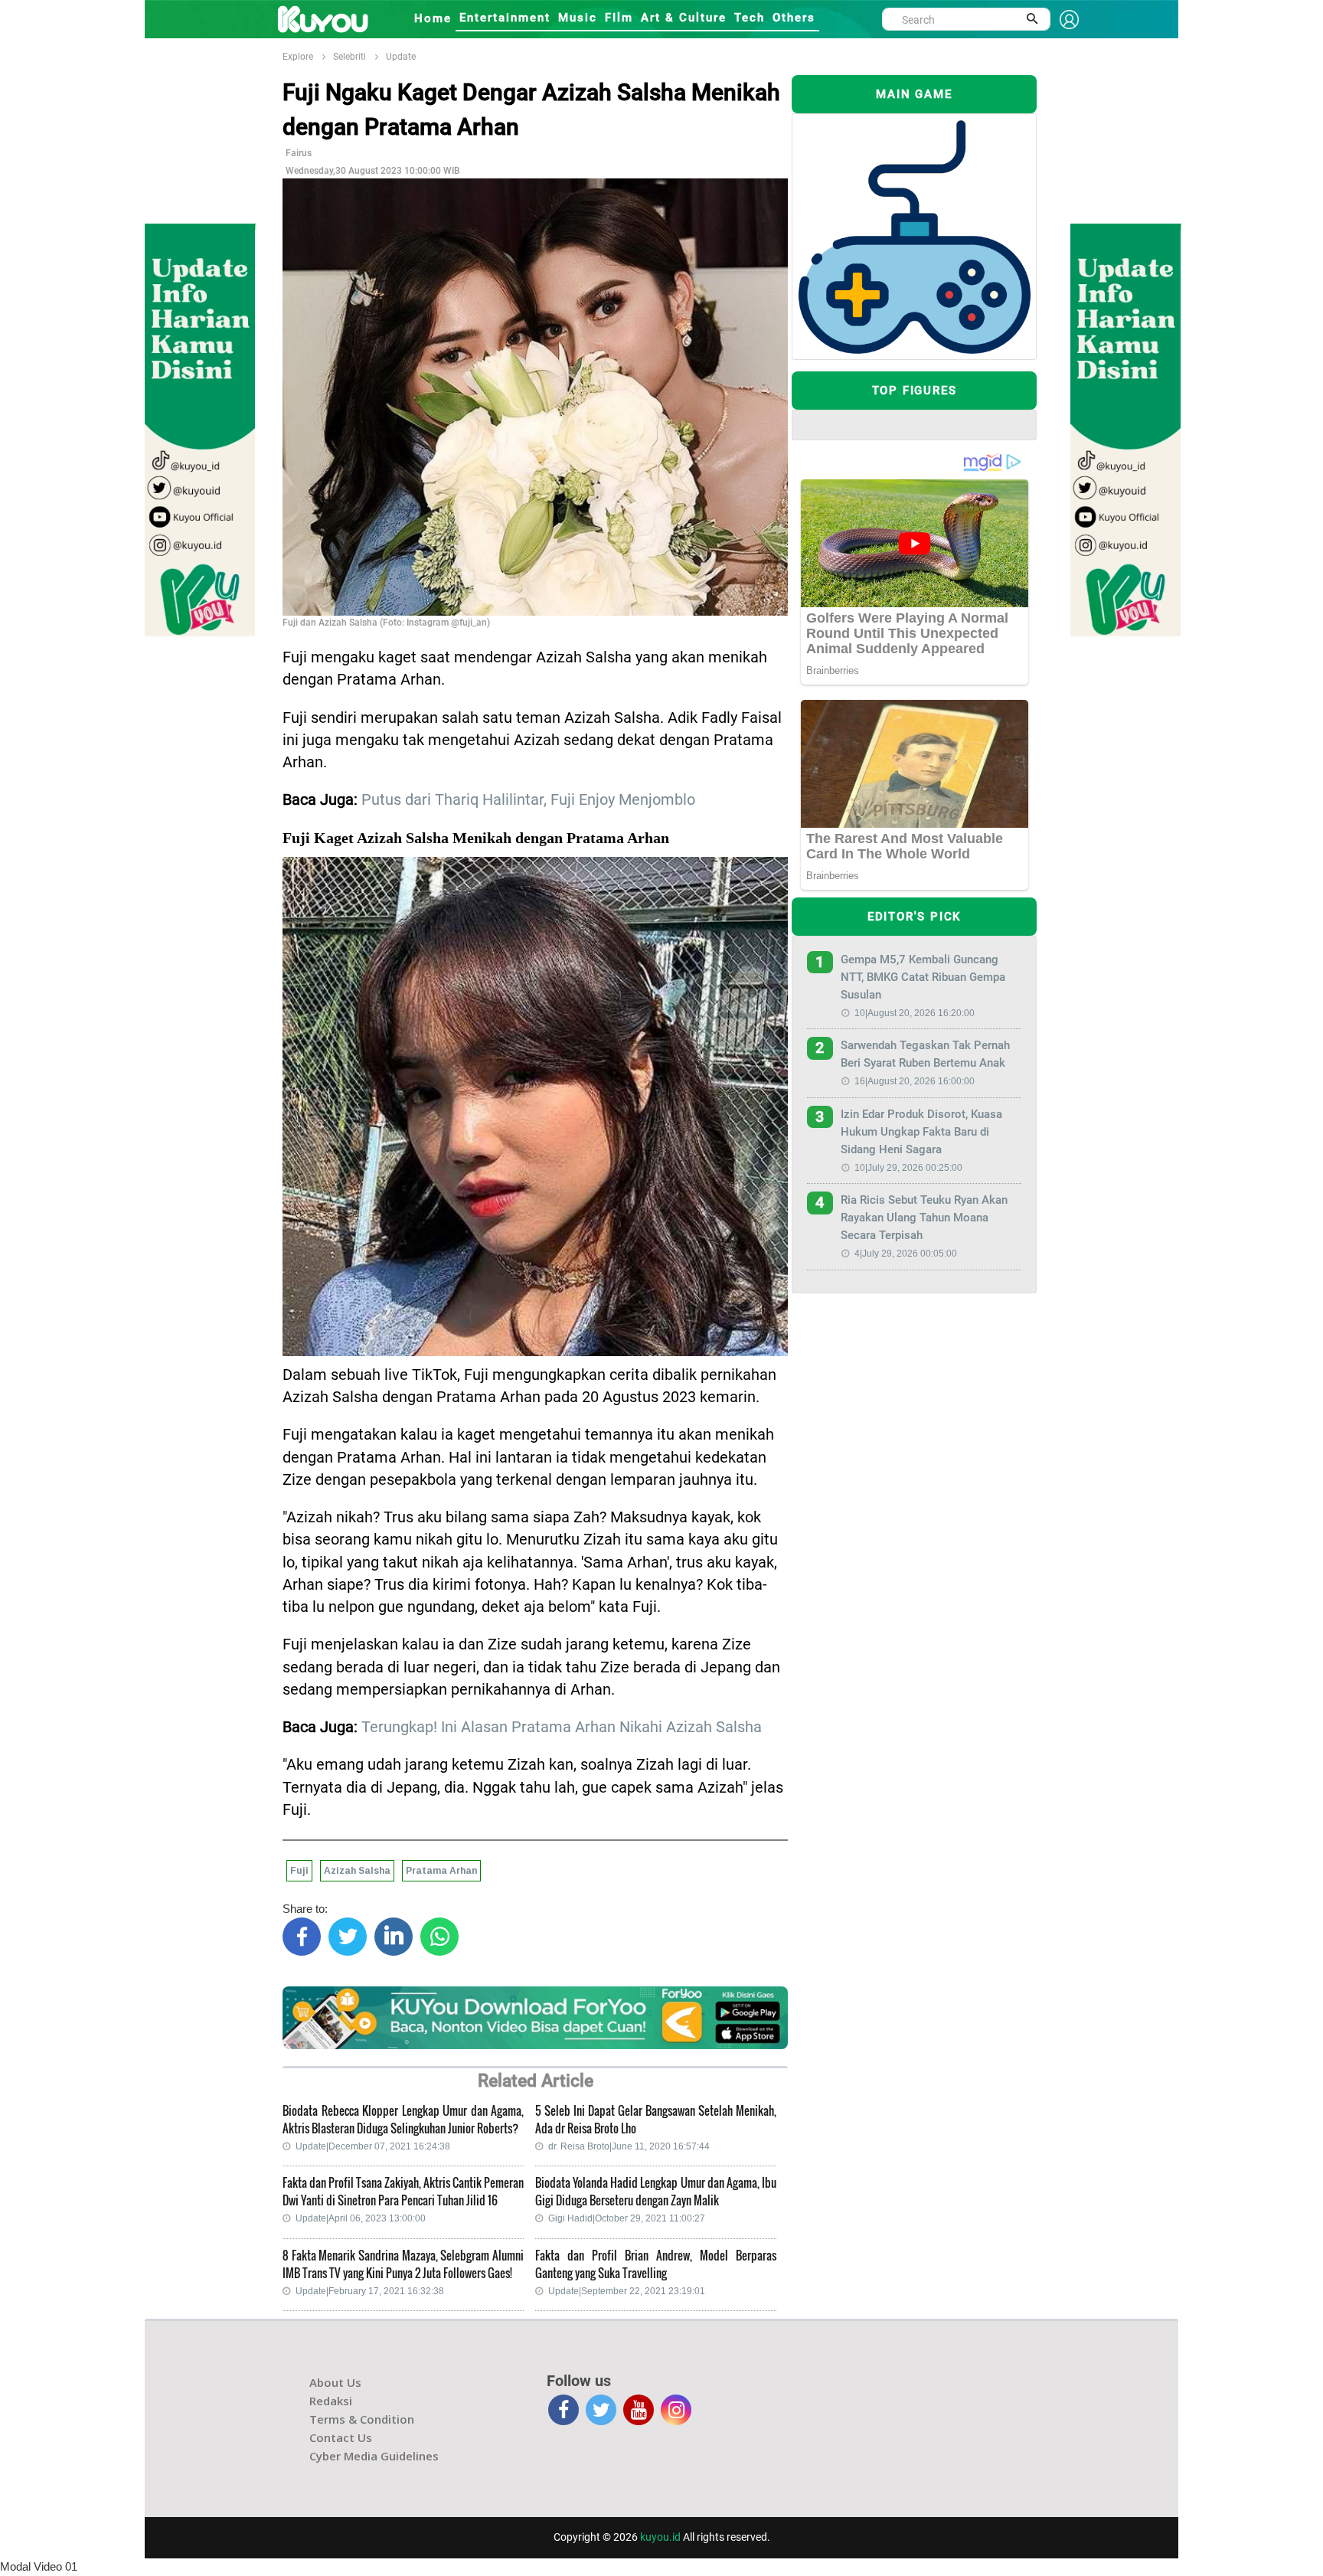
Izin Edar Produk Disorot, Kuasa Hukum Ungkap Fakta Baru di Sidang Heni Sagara (921, 1132)
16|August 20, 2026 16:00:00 (915, 1081)
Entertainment (505, 18)
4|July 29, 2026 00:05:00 (906, 1254)
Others (794, 18)
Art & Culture (684, 18)
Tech (750, 18)
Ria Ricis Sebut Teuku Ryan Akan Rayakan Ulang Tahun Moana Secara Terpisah (924, 1218)
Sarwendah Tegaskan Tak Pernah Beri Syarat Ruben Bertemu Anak (925, 1054)
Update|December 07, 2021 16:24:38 (373, 2146)
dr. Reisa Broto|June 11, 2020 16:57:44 (629, 2146)
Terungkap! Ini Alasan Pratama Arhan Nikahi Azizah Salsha (562, 1727)
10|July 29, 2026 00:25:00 (908, 1168)
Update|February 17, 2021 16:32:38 (370, 2291)
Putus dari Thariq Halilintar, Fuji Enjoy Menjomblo (528, 800)
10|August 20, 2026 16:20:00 (915, 1013)
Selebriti (350, 57)
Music (578, 18)
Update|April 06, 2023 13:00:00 (361, 2218)
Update (401, 57)
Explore (298, 57)
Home (433, 18)
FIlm (619, 18)
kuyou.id (660, 2537)
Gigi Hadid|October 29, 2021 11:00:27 (627, 2218)
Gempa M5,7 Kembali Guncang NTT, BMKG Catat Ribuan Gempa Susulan (923, 977)
